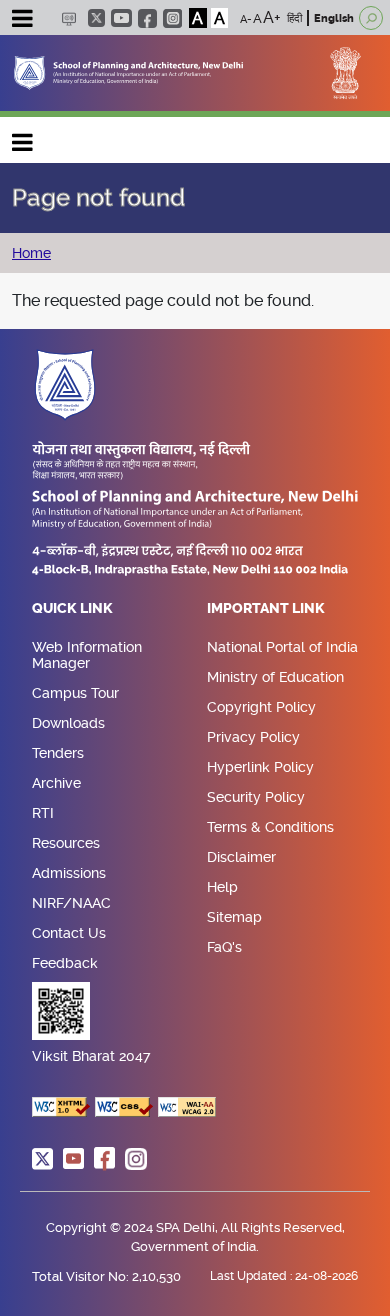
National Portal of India (282, 647)
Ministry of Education (275, 677)
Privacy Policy (253, 737)
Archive (56, 783)
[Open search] (371, 18)
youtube (121, 18)
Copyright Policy (261, 707)
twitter (96, 18)
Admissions (69, 873)
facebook (147, 18)
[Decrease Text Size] (246, 18)
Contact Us (69, 933)
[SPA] (128, 71)
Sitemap (234, 917)
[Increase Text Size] (272, 18)
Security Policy (256, 797)
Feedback (65, 963)
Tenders (58, 753)
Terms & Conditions (270, 827)
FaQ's (224, 947)
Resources (66, 843)
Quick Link (72, 609)
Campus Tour (75, 693)
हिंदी (294, 18)
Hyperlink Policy (260, 767)
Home (31, 253)
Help (222, 887)
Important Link (266, 609)
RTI (43, 813)
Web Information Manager (87, 655)
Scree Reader (68, 18)
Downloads (68, 723)
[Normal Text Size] (257, 18)
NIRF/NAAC (71, 903)
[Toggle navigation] (22, 21)
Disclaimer (241, 857)
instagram (172, 18)
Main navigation (23, 137)
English (334, 18)
